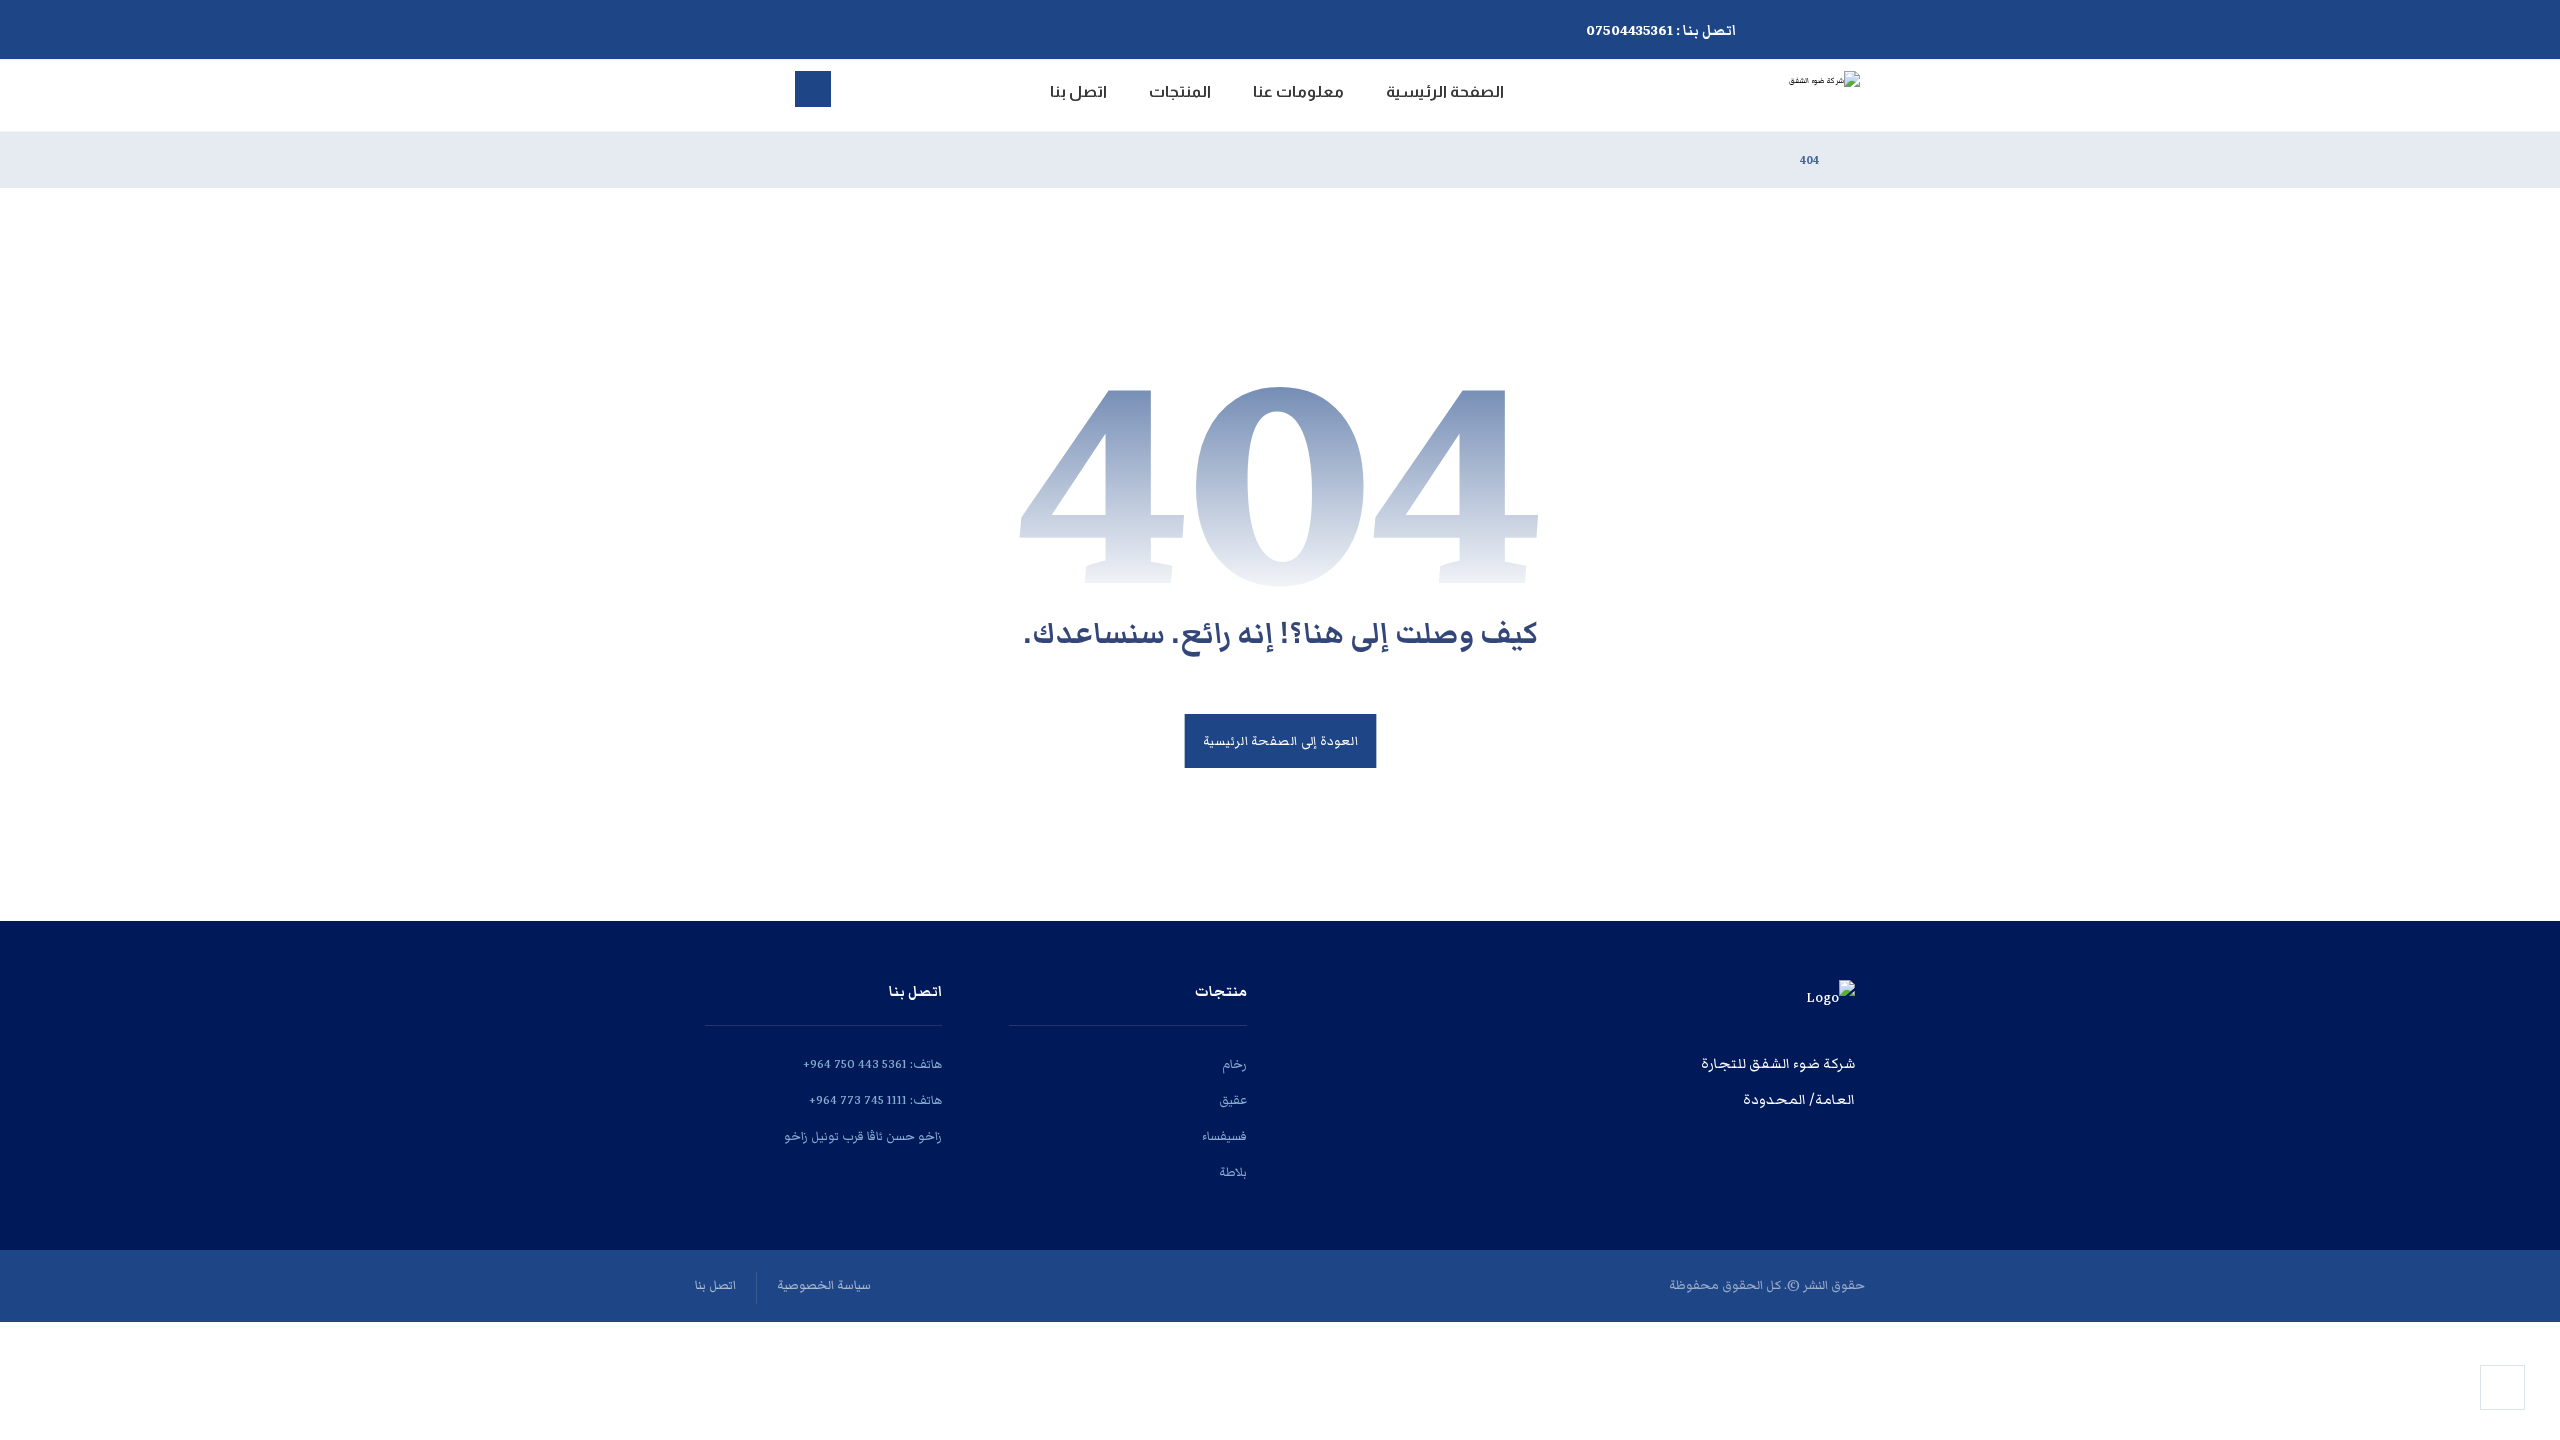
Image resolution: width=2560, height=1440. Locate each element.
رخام (1234, 1064)
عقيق (1233, 1100)
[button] (901, 26)
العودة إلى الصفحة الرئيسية (1280, 741)
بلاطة (1233, 1172)
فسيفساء (1224, 1136)
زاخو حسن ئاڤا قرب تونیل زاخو (863, 1136)
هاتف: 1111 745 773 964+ (875, 1100)
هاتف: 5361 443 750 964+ (872, 1064)
